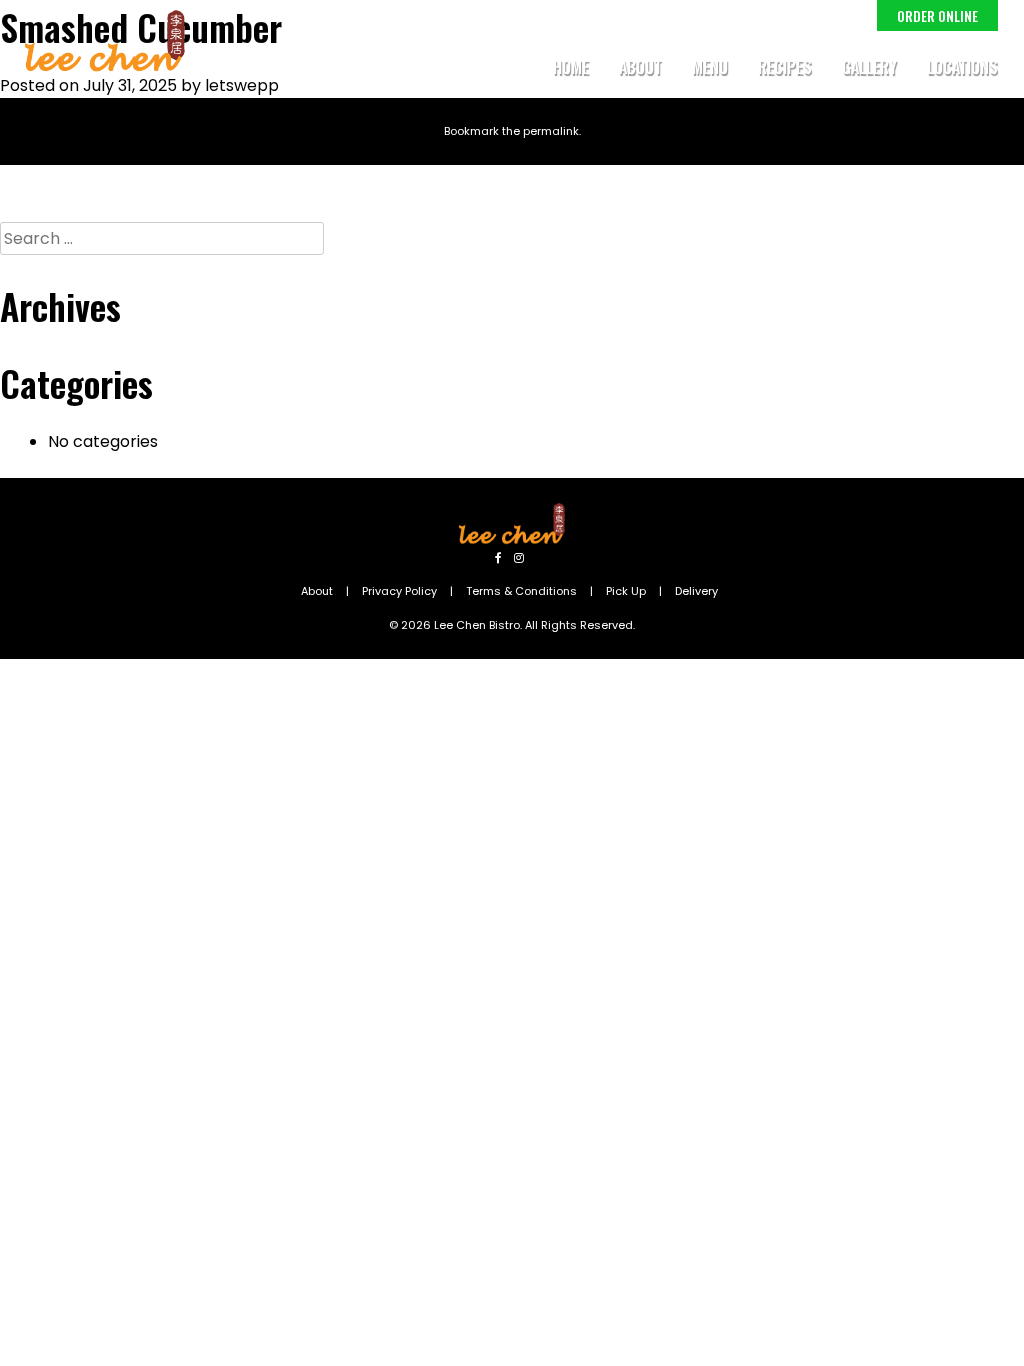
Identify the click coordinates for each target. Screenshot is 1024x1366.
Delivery (696, 591)
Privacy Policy (399, 591)
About (640, 67)
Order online (937, 15)
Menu (710, 67)
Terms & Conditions (521, 591)
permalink (551, 131)
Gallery (869, 67)
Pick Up (626, 591)
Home (571, 67)
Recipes (785, 67)
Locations (962, 67)
